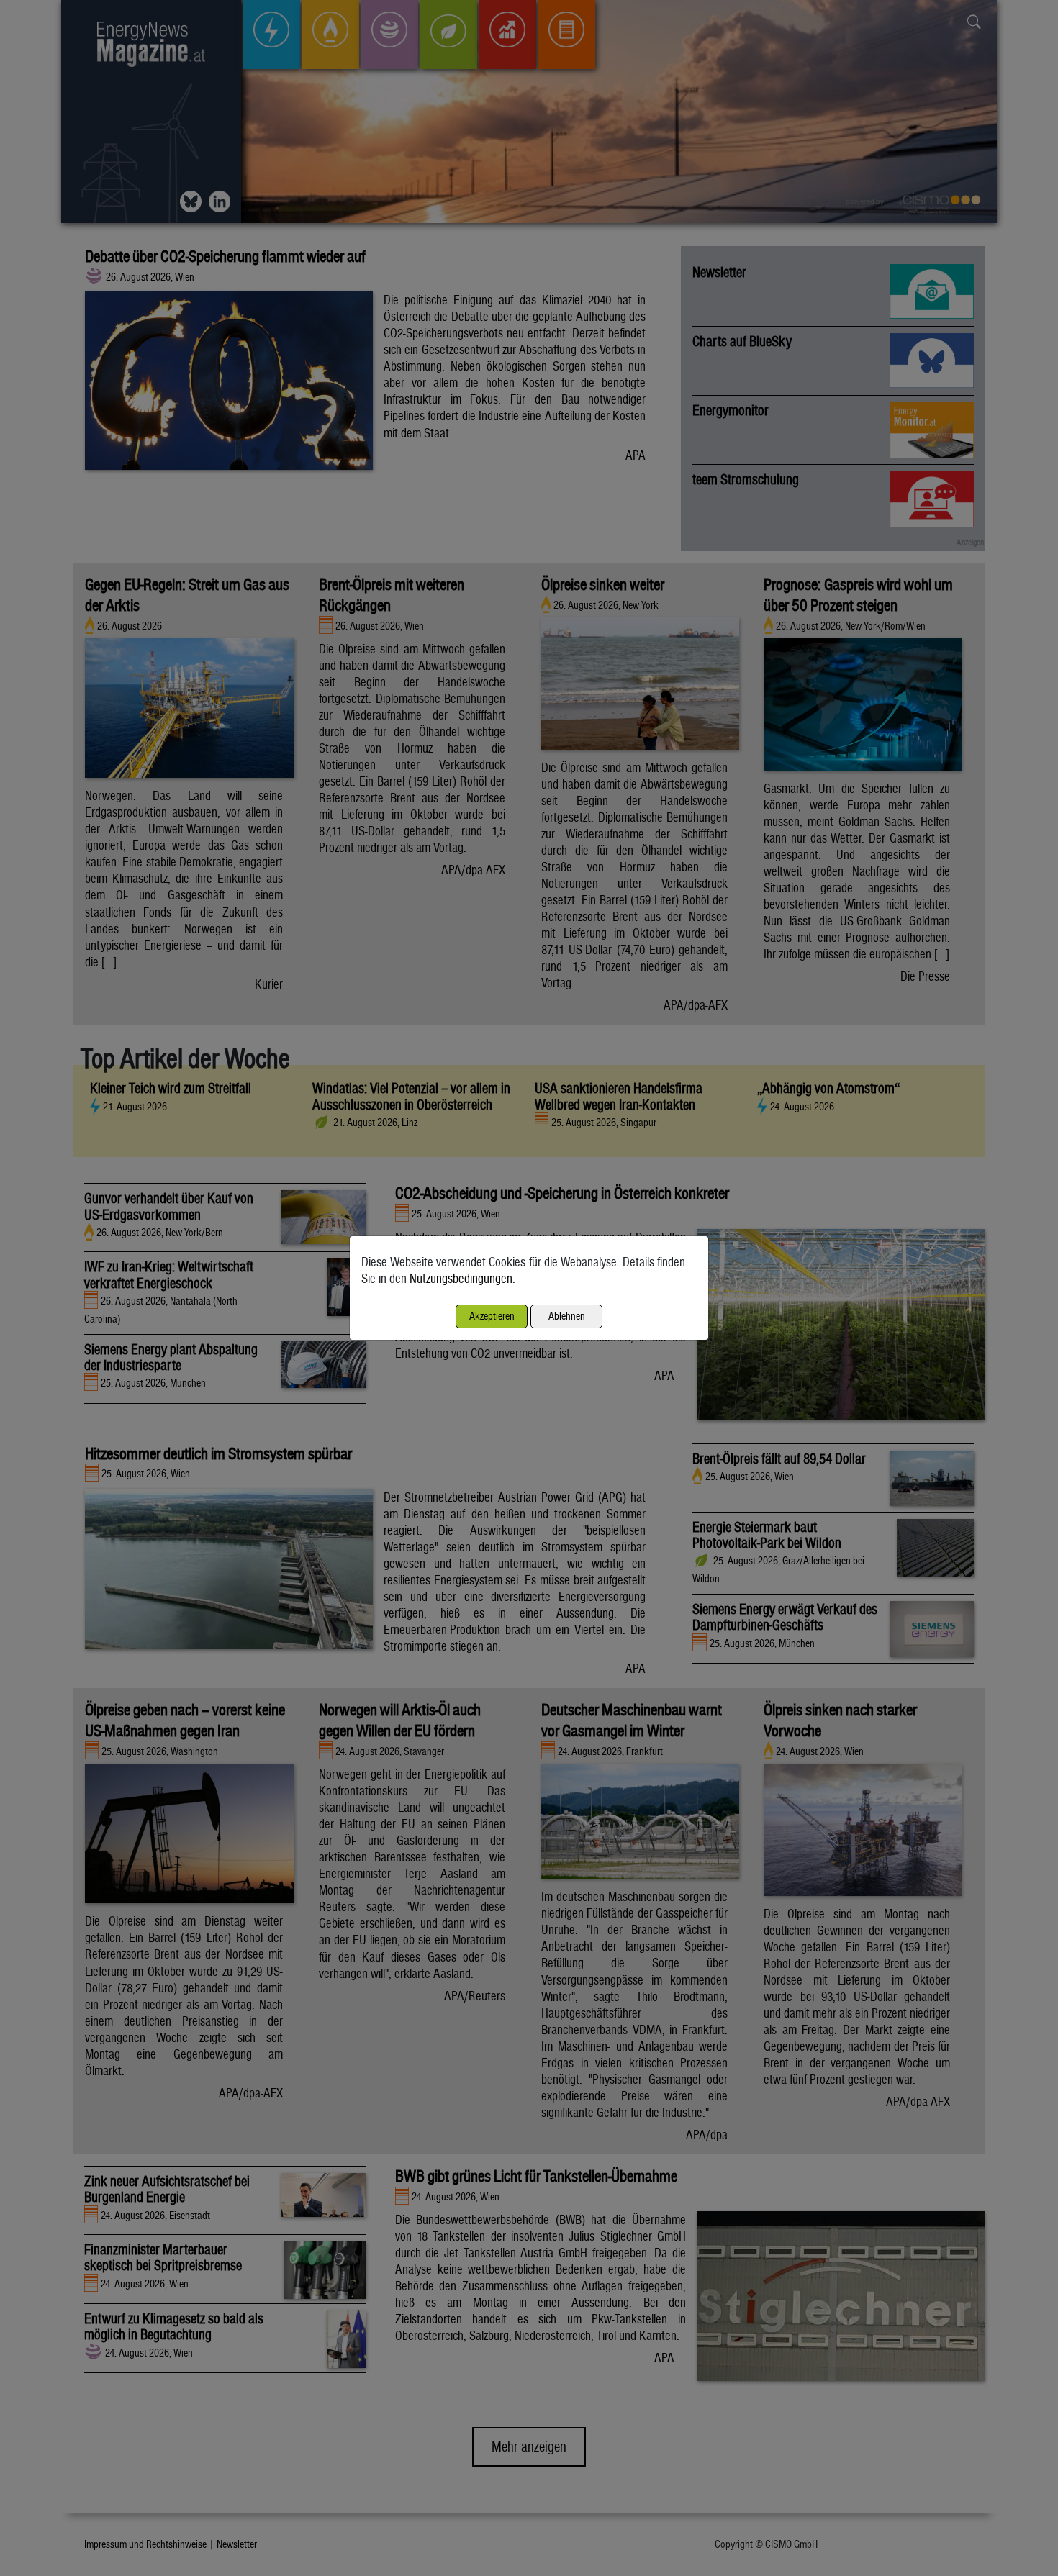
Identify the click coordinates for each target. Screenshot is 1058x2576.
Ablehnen (567, 1316)
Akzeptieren (492, 1316)
